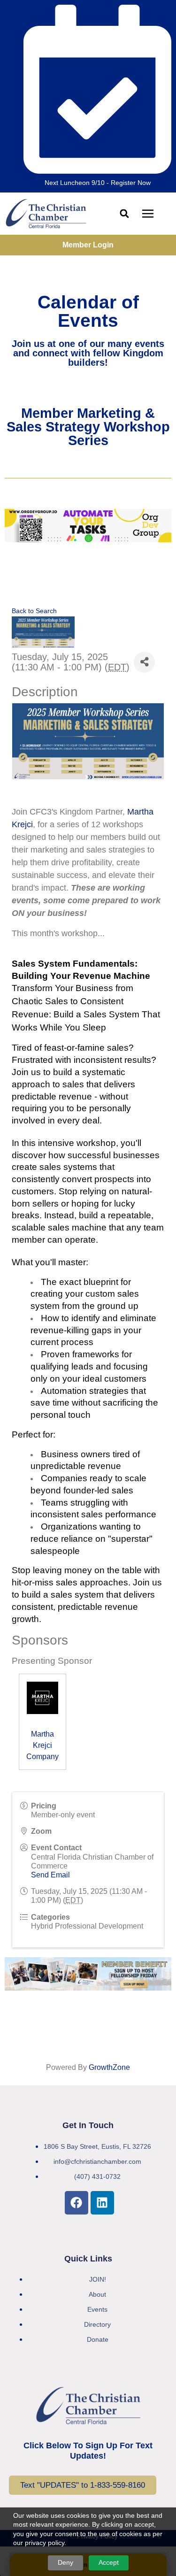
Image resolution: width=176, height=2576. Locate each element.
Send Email (50, 1875)
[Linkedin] (102, 2203)
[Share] (144, 662)
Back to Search (34, 611)
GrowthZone (109, 2067)
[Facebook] (77, 2203)
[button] (125, 214)
